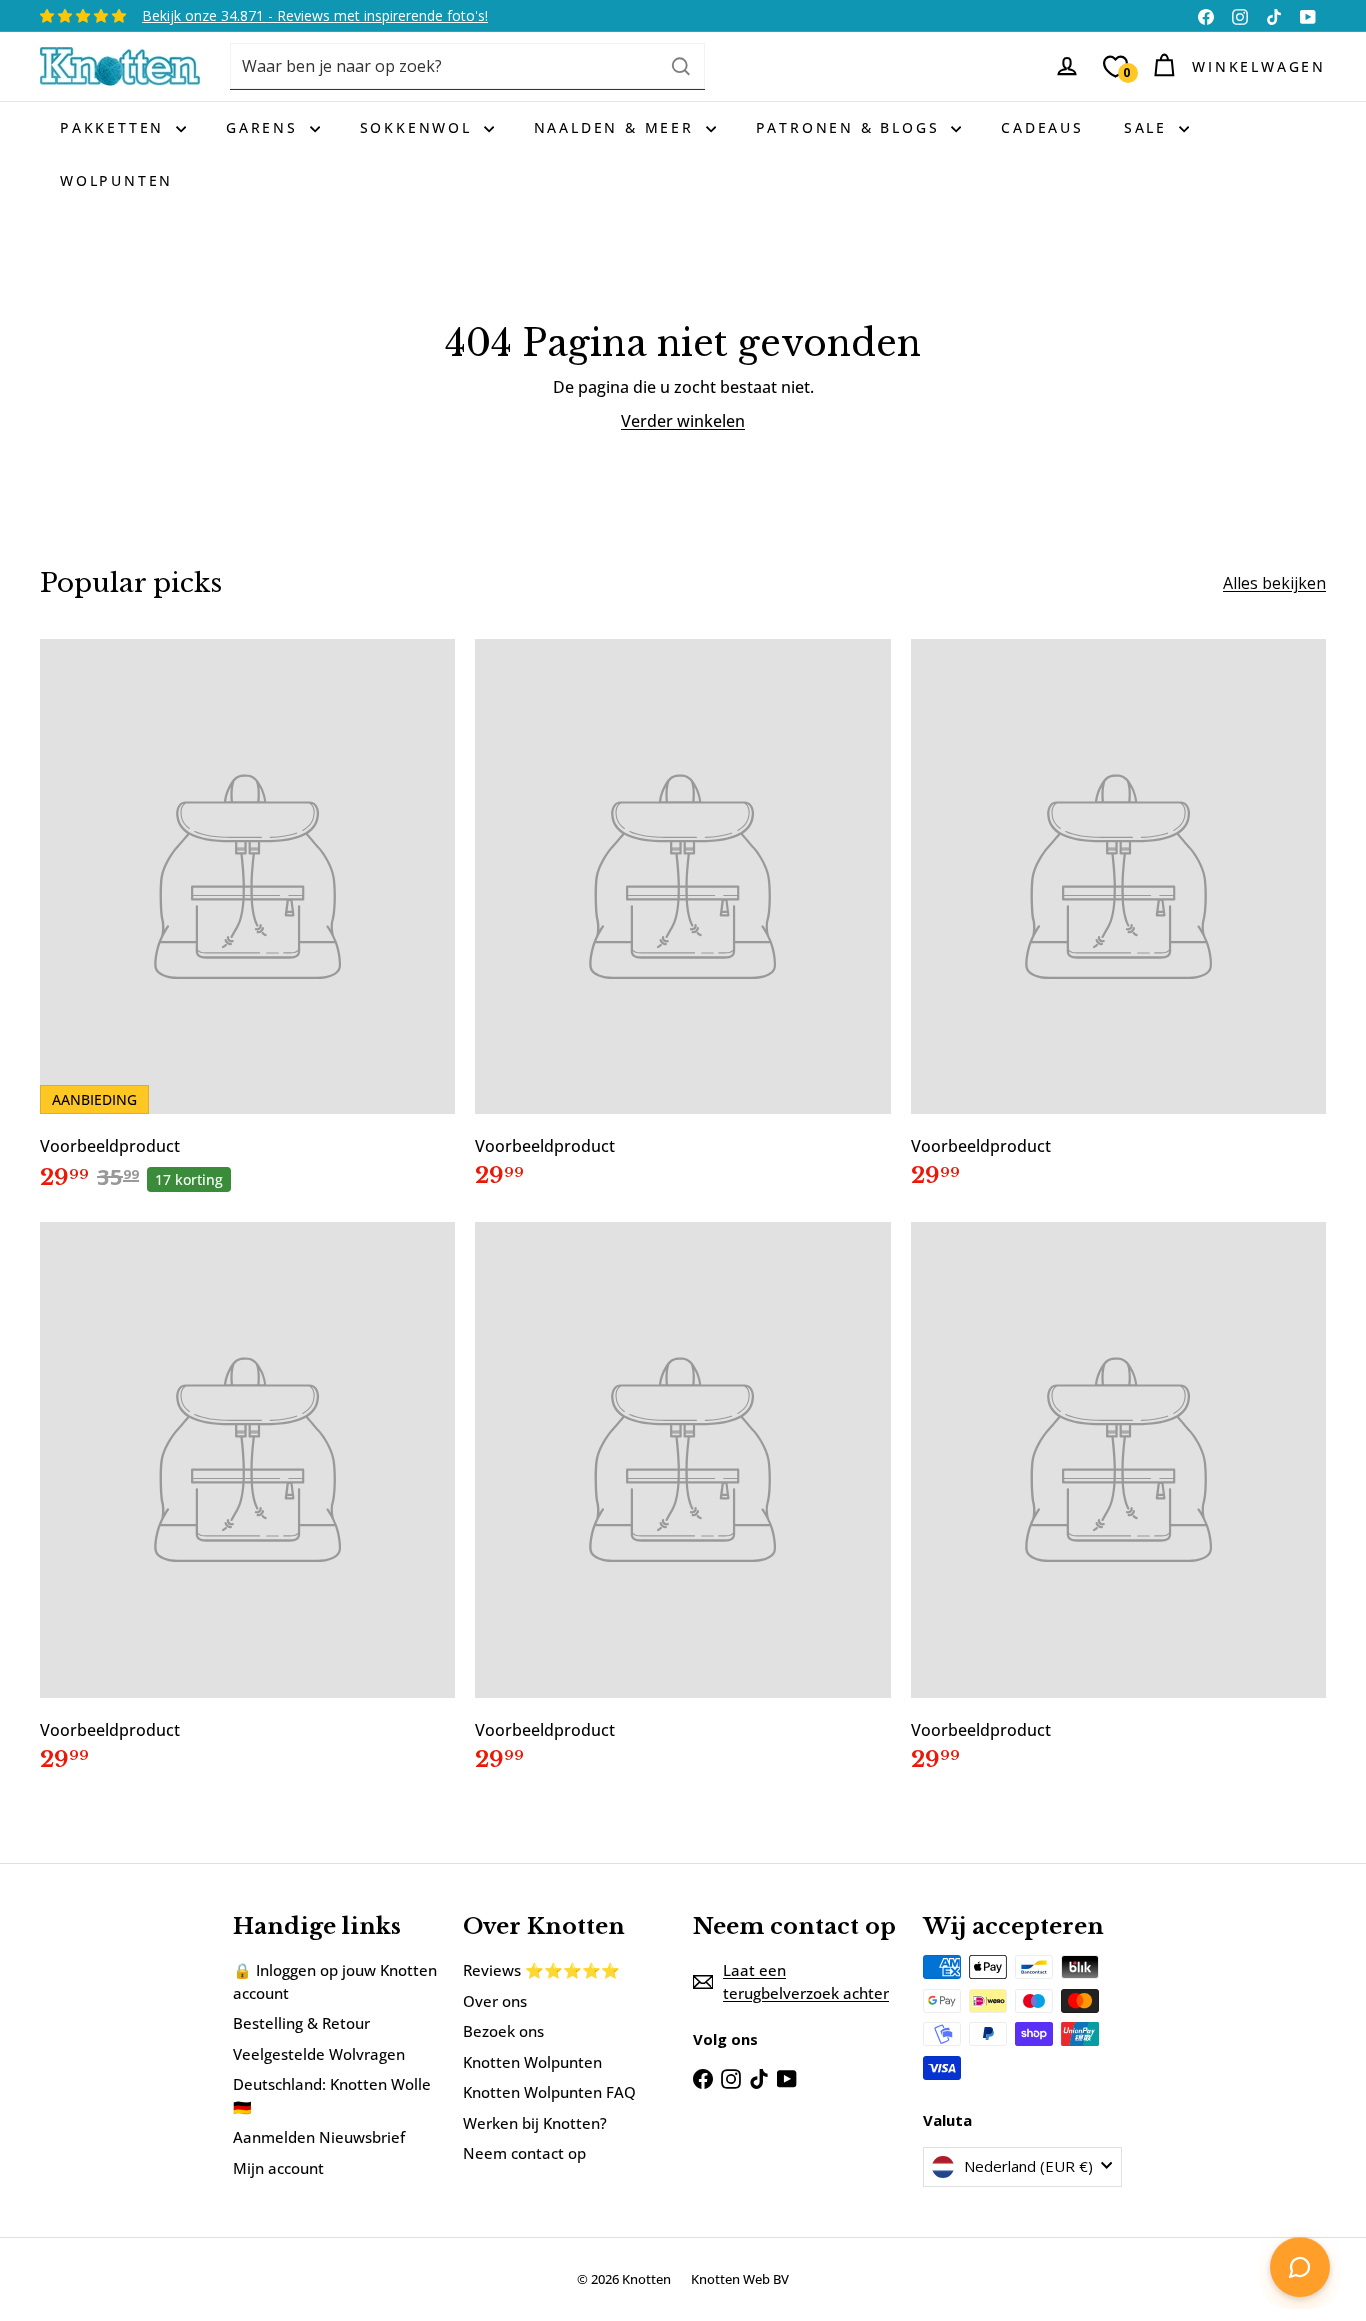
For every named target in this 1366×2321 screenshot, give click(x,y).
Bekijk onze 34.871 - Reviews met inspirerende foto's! (315, 15)
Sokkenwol (419, 127)
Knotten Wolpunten (532, 2062)
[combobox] (467, 66)
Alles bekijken (1274, 583)
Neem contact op (524, 2153)
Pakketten (115, 127)
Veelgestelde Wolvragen (319, 2054)
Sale (1149, 127)
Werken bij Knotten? (535, 2123)
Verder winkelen (683, 421)
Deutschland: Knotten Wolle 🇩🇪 (332, 2095)
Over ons (495, 2001)
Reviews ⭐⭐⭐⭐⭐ (541, 1970)
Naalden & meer (617, 127)
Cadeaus (1042, 127)
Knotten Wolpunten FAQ (549, 2092)
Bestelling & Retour (301, 2023)
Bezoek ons (503, 2031)
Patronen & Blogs (851, 127)
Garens (265, 127)
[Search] (681, 66)
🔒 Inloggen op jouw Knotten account (335, 1981)
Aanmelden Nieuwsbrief (319, 2137)
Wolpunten (116, 180)
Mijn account (278, 2168)
